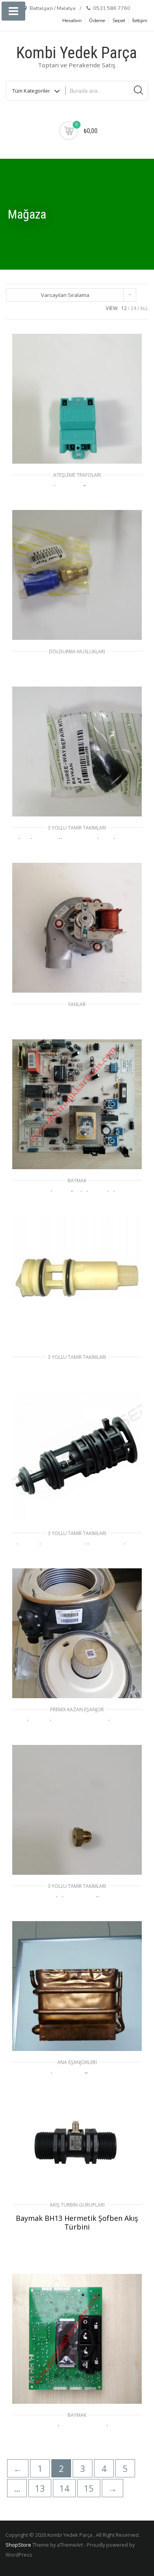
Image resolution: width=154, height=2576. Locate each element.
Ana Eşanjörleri (77, 2062)
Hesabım (72, 21)
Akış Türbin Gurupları (77, 2205)
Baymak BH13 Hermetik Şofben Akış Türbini (77, 2222)
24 (133, 308)
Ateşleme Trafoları (77, 475)
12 (124, 308)
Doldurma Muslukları (77, 652)
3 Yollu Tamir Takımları (77, 828)
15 (89, 2488)
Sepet (119, 21)
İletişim (140, 21)
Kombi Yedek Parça (77, 53)
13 (40, 2488)
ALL (144, 308)
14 (64, 2488)
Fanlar (77, 1004)
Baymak (77, 1181)
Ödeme (97, 21)
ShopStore (18, 2545)
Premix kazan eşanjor (77, 1709)
